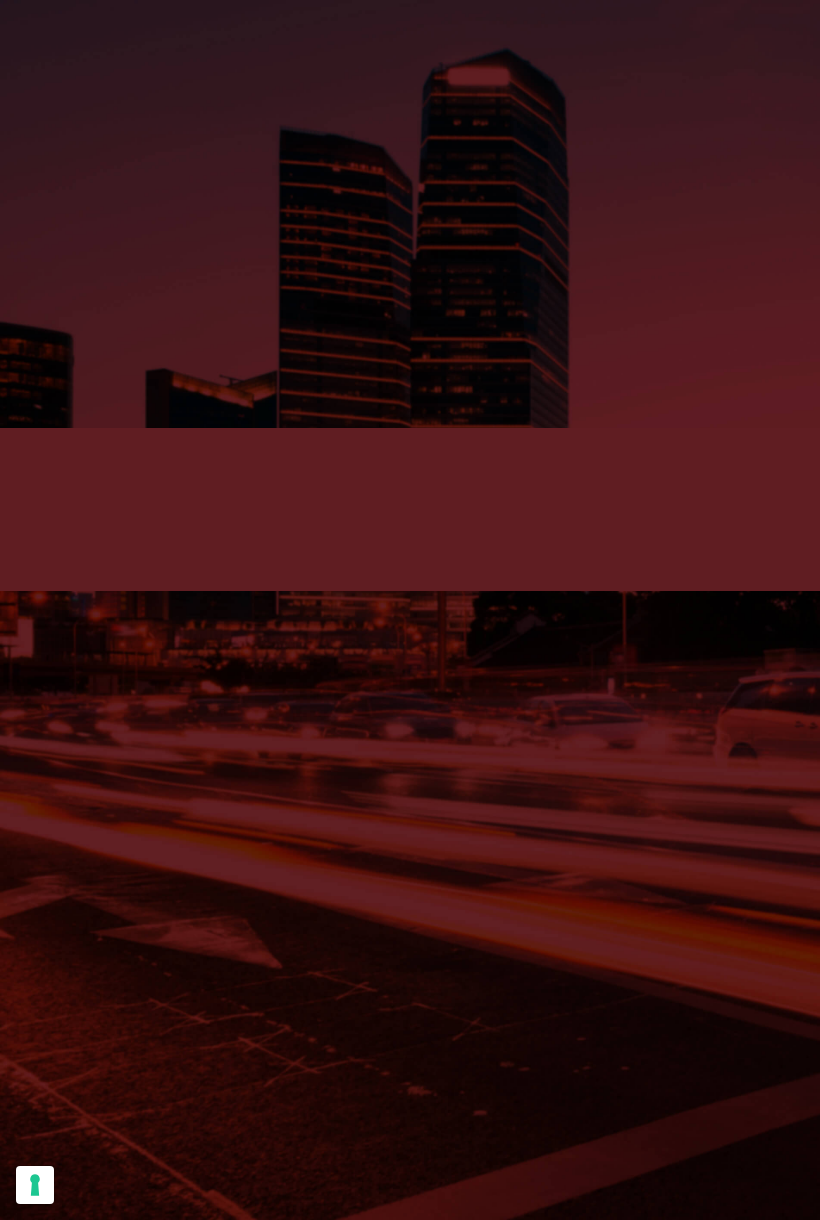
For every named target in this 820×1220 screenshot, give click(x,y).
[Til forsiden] (410, 234)
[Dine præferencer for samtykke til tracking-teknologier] (35, 1185)
